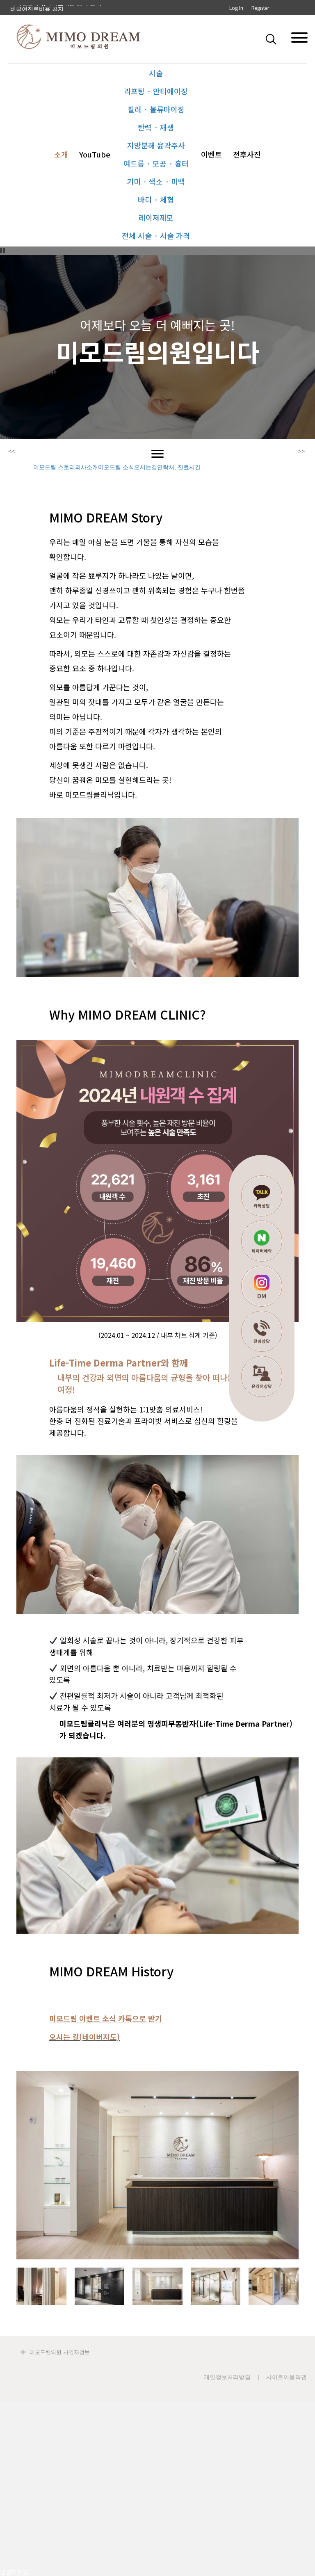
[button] (273, 39)
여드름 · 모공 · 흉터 (156, 163)
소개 (61, 154)
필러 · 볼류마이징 (156, 109)
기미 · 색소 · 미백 (156, 181)
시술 (156, 73)
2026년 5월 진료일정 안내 (44, 8)
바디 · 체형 (156, 199)
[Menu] (157, 454)
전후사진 (247, 154)
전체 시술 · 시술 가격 (156, 235)
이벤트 (211, 154)
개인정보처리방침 (227, 2377)
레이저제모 (156, 217)
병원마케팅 (14, 2572)
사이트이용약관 (286, 2377)
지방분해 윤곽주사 (156, 145)
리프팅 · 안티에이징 (156, 91)
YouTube (95, 154)
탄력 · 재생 (156, 127)
